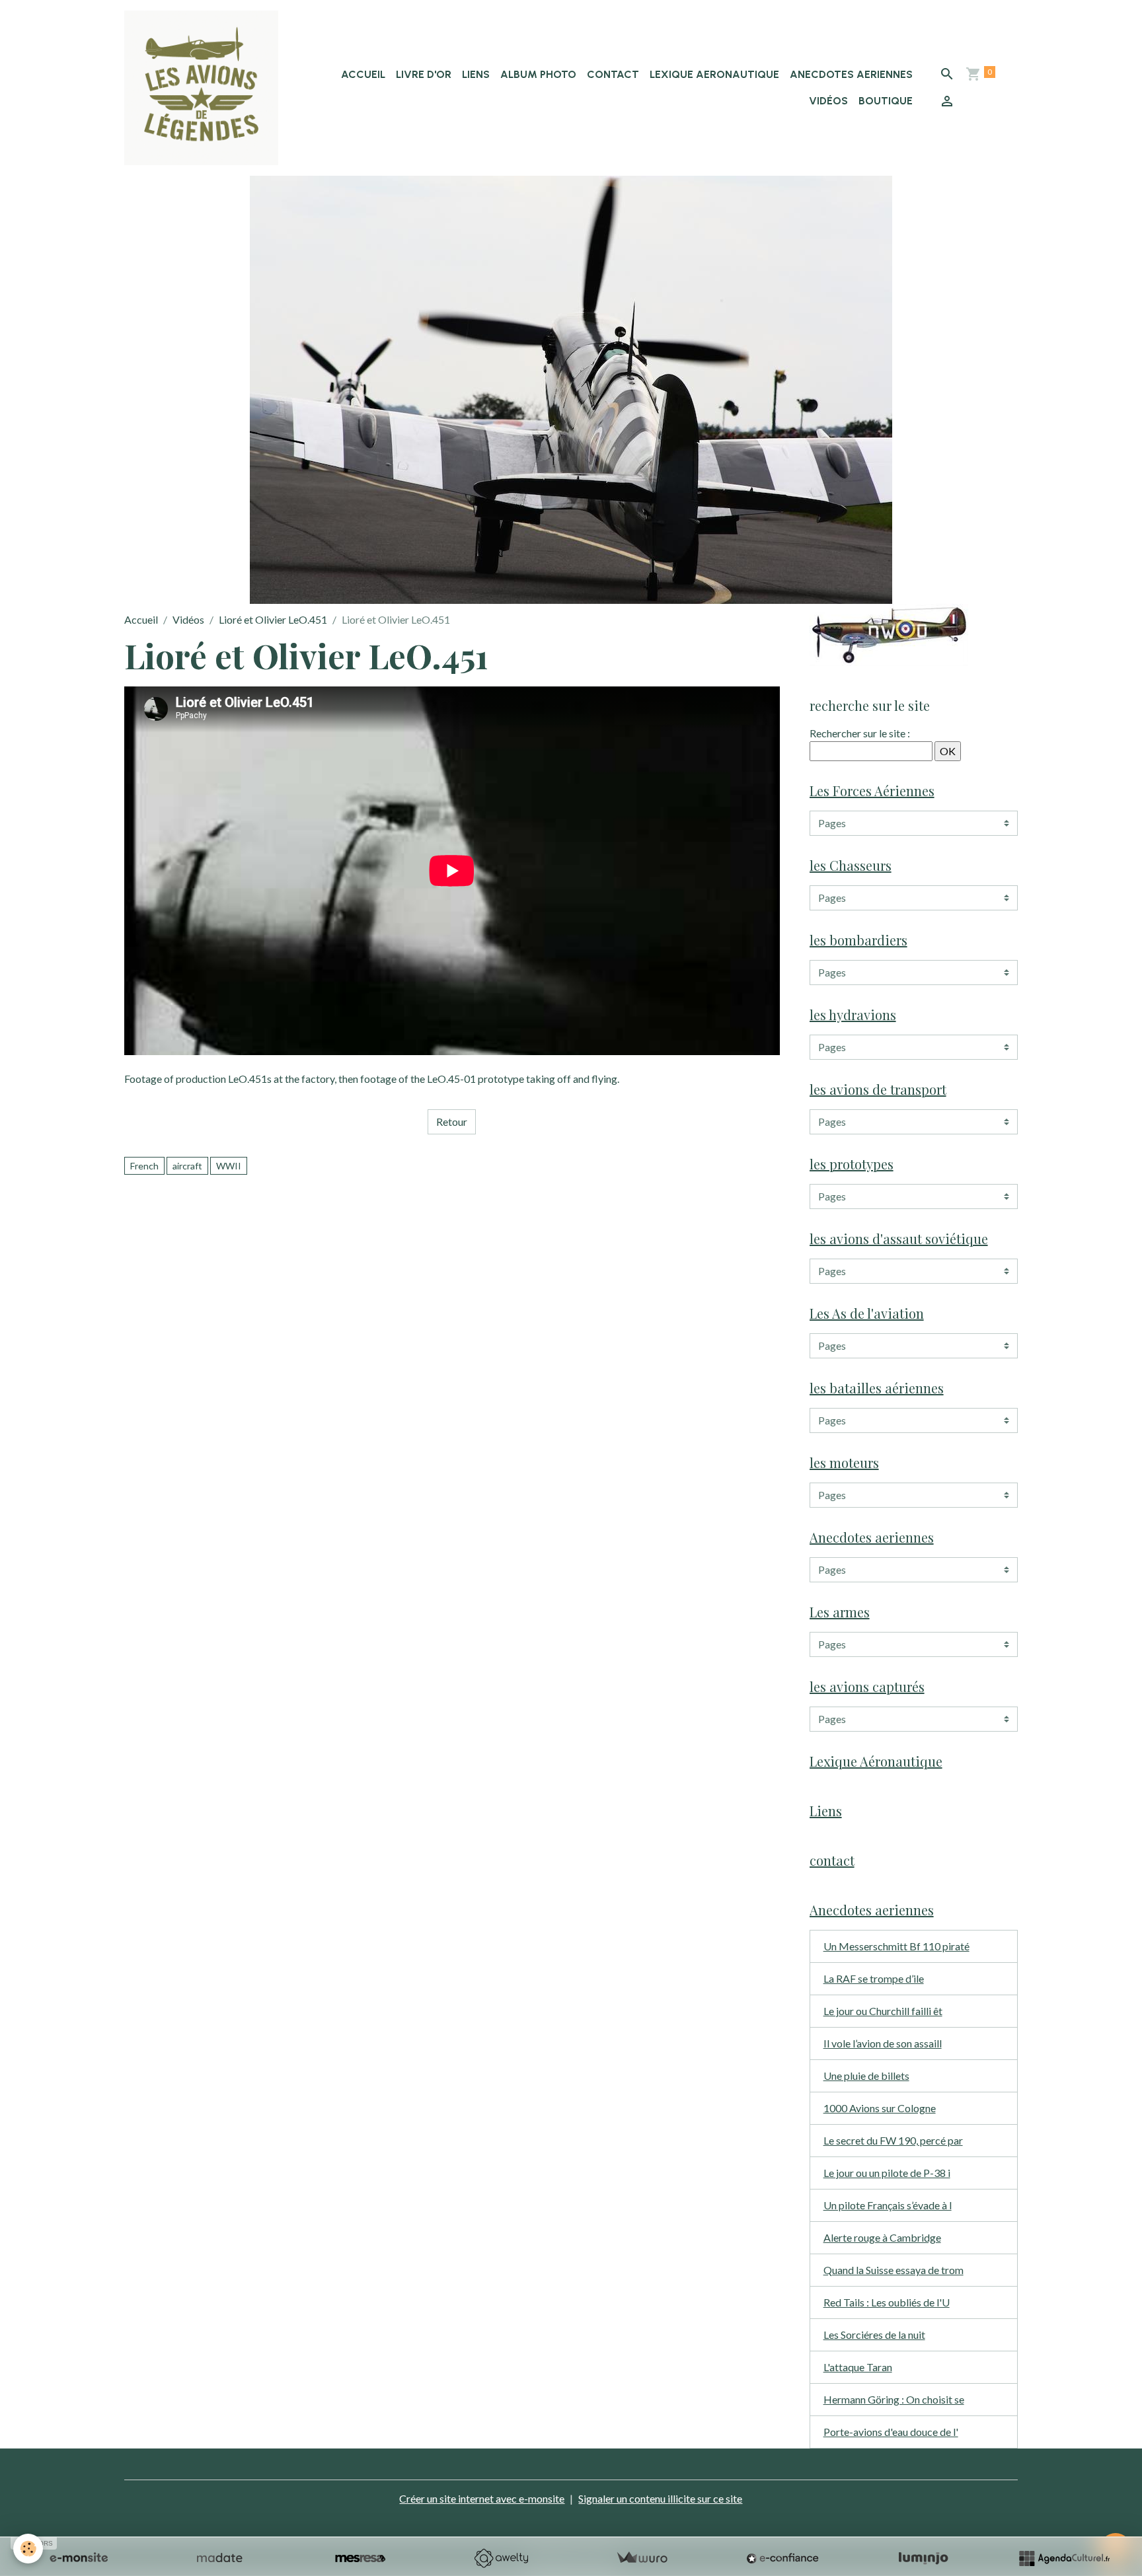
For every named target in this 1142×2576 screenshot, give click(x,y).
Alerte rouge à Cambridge (882, 2237)
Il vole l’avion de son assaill (883, 2043)
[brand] (202, 88)
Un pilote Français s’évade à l (888, 2205)
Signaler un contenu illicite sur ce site (660, 2498)
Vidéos (828, 101)
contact (613, 74)
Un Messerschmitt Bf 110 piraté (896, 1946)
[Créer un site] (79, 2558)
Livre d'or (424, 74)
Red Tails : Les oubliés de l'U (887, 2302)
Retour (452, 1122)
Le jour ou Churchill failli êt (883, 2011)
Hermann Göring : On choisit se (894, 2399)
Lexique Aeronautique (714, 74)
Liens (476, 74)
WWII (229, 1166)
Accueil (363, 74)
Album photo (538, 74)
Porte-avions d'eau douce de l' (891, 2432)
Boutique (886, 101)
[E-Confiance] (782, 2558)
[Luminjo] (923, 2558)
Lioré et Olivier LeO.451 (273, 619)
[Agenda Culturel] (1064, 2558)
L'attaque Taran (858, 2367)
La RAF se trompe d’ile (874, 1978)
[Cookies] (28, 2549)
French (144, 1166)
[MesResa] (360, 2558)
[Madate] (219, 2558)
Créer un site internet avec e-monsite (482, 2498)
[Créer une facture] (642, 2558)
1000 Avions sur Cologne (880, 2108)
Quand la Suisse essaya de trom (894, 2270)
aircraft (187, 1166)
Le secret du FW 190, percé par (893, 2140)
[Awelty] (501, 2558)
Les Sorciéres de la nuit (874, 2335)
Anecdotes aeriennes (851, 74)
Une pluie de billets (866, 2076)
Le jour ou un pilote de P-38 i (887, 2173)
